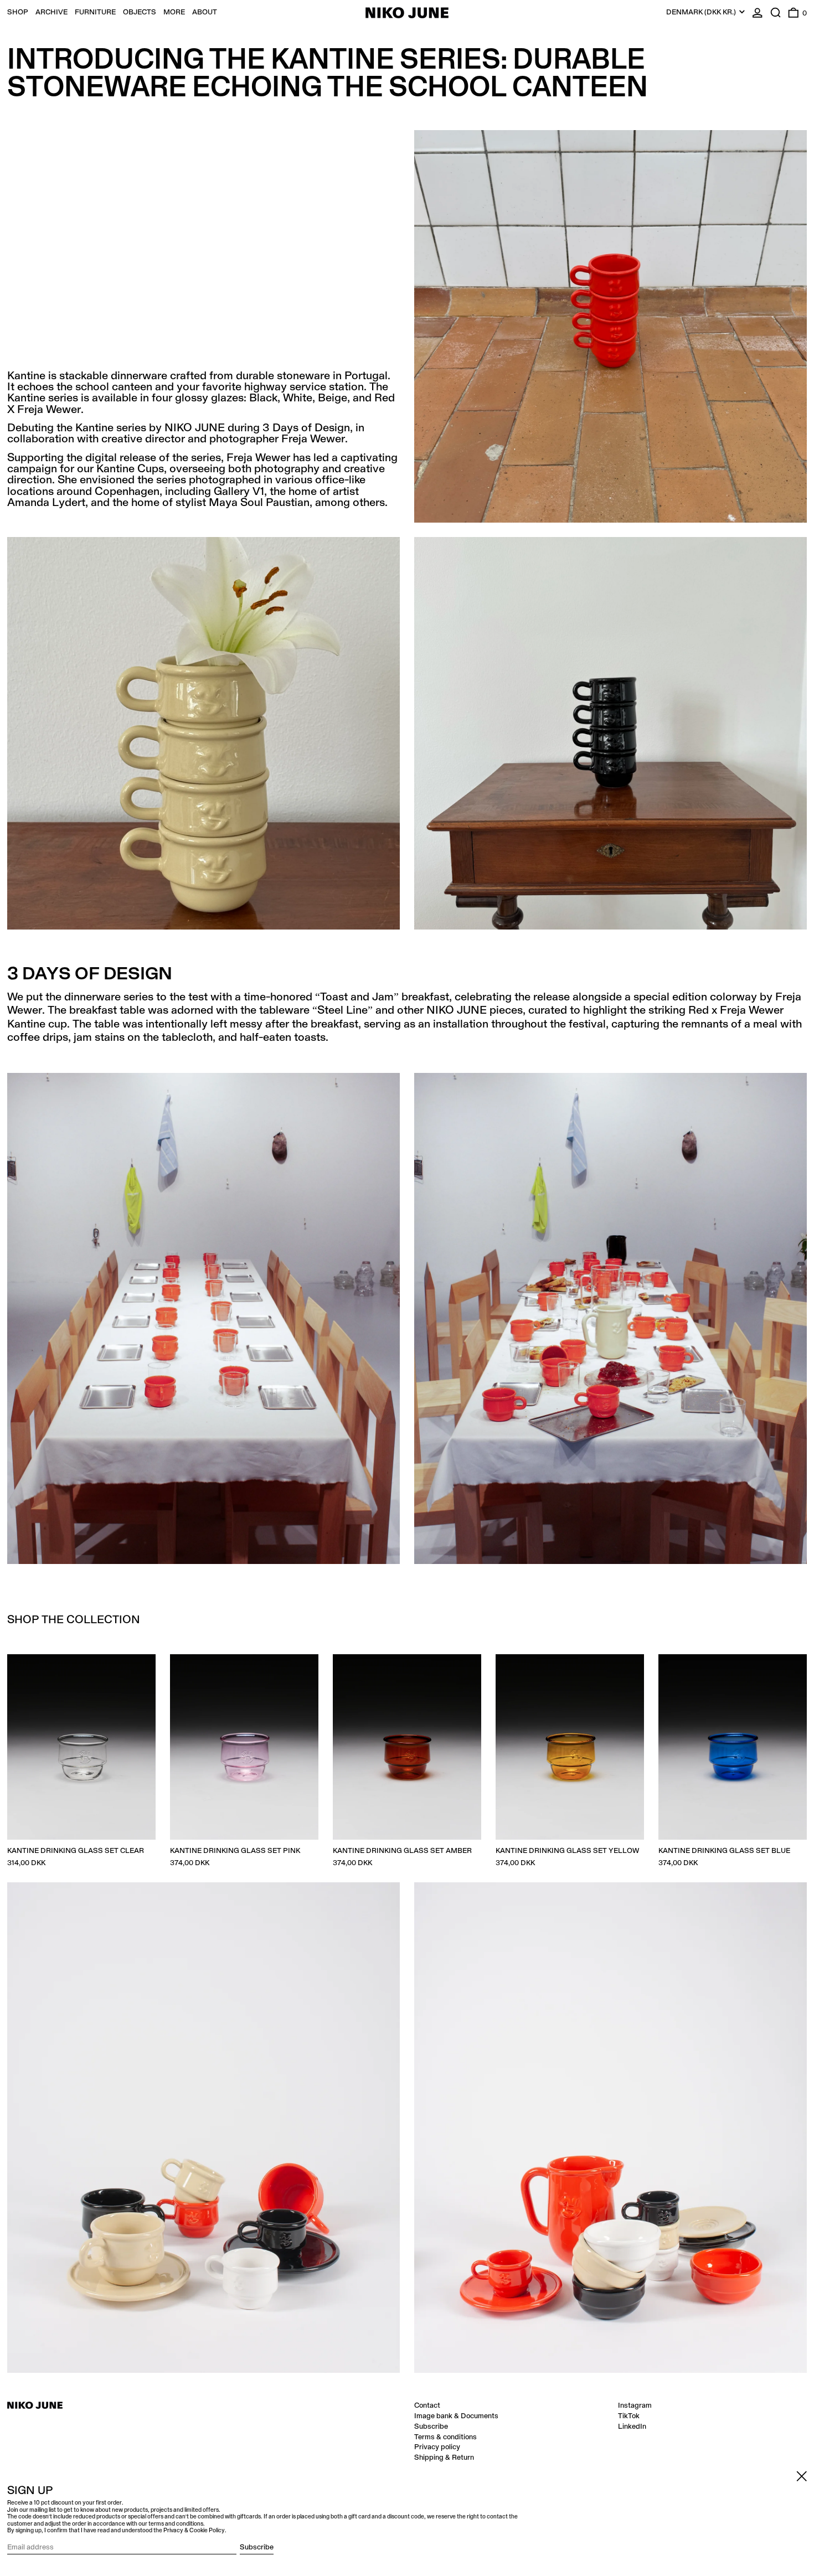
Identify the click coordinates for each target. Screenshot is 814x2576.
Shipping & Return (444, 2458)
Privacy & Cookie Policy (194, 2531)
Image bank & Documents (456, 2416)
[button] (776, 12)
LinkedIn (632, 2427)
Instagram (635, 2405)
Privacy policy (437, 2447)
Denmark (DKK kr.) (702, 12)
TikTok (629, 2416)
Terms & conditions (445, 2437)
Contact (427, 2405)
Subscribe (431, 2427)
